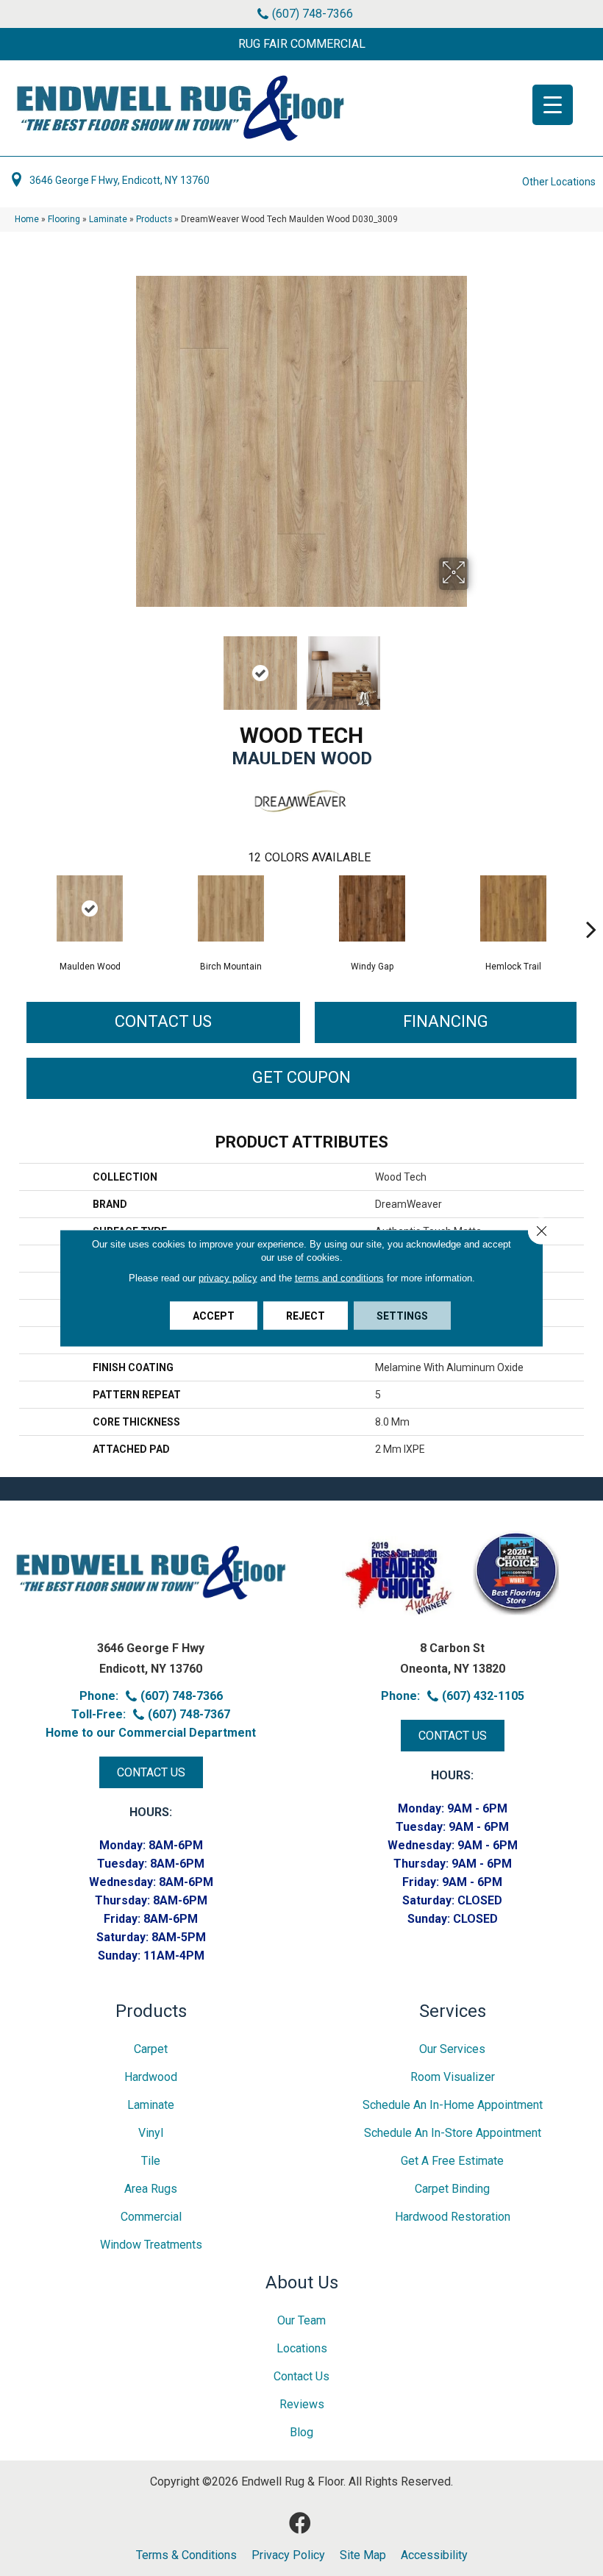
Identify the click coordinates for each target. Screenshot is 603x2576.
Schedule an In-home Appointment (453, 2105)
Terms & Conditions (186, 2555)
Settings (402, 1316)
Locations (302, 2348)
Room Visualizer (453, 2077)
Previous (125, 666)
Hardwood (151, 2077)
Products (154, 219)
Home (27, 219)
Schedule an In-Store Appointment (453, 2133)
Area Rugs (151, 2189)
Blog (301, 2432)
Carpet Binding (452, 2189)
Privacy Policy (288, 2555)
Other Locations (559, 182)
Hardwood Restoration (453, 2217)
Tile (151, 2161)
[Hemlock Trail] (513, 908)
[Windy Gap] (372, 908)
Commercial (151, 2217)
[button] (301, 44)
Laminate (108, 219)
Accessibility (434, 2555)
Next (478, 666)
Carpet (151, 2049)
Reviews (302, 2404)
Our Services (452, 2049)
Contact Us (163, 1021)
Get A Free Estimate (452, 2161)
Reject (306, 1316)
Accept (214, 1316)
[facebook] (300, 2523)
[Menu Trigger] (553, 105)
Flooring (64, 219)
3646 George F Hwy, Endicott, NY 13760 (119, 180)
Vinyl (151, 2133)
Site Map (363, 2555)
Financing (446, 1021)
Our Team (301, 2320)
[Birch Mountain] (231, 908)
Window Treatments (151, 2245)
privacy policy (228, 1278)
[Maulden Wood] (90, 908)
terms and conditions (339, 1278)
